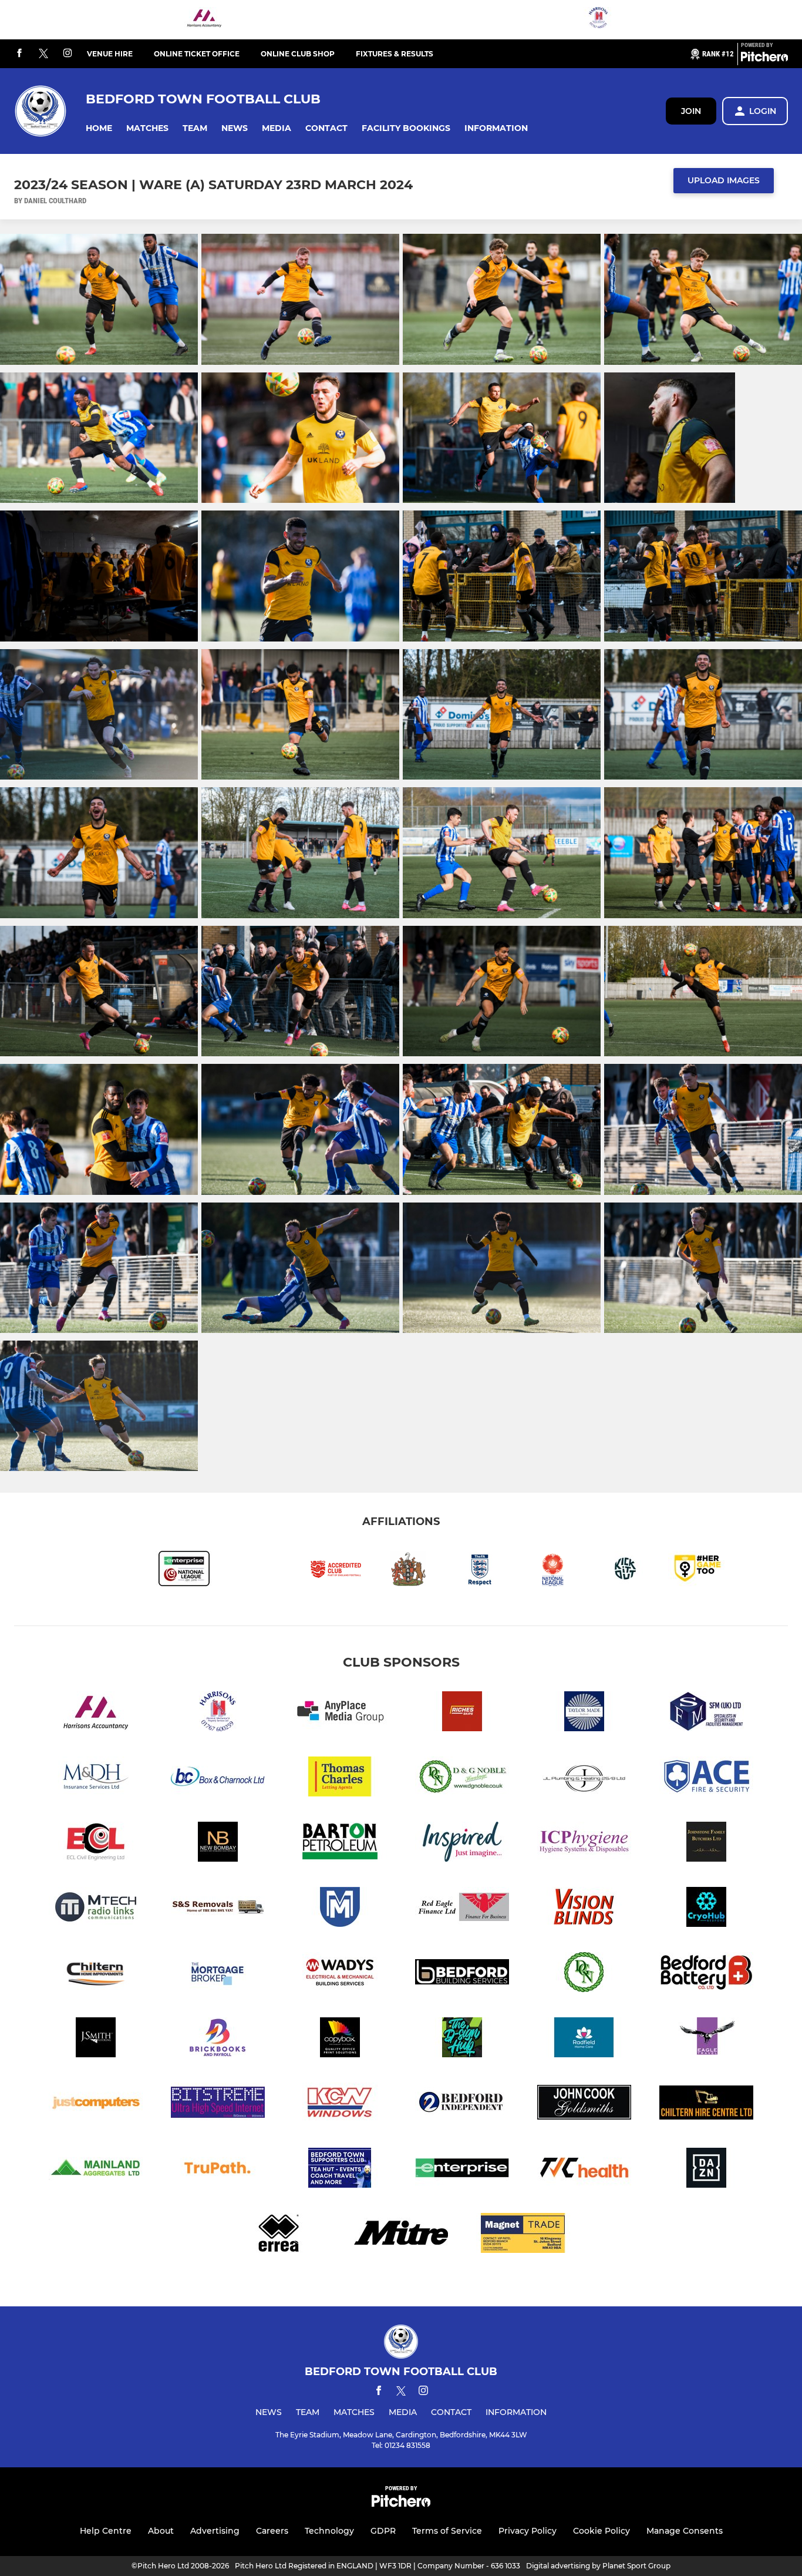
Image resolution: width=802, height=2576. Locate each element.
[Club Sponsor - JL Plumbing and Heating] (584, 1779)
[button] (99, 128)
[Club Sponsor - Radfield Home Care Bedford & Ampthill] (584, 2039)
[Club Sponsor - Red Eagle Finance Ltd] (462, 1909)
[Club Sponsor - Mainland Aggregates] (96, 2170)
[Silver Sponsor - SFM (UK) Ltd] (706, 1713)
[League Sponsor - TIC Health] (584, 2170)
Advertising (215, 2531)
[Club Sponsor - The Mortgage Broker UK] (218, 1974)
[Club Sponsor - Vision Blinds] (584, 1909)
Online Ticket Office (197, 54)
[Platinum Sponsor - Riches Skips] (462, 1713)
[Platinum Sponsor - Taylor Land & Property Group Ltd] (584, 1713)
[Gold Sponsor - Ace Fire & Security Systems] (706, 1779)
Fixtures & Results (395, 54)
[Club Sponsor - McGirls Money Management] (340, 1909)
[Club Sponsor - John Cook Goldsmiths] (584, 2105)
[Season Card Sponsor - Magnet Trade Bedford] (523, 2235)
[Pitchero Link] (764, 59)
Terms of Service (447, 2531)
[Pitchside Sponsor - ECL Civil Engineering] (96, 1844)
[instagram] (68, 54)
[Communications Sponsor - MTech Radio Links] (96, 1909)
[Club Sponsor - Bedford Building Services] (462, 1974)
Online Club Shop (298, 54)
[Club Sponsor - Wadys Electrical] (340, 1974)
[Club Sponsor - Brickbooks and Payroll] (218, 2039)
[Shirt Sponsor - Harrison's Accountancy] (204, 20)
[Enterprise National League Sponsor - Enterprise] (462, 2170)
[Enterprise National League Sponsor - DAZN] (706, 2170)
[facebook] (19, 54)
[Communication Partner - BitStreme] (218, 2105)
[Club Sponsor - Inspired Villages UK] (462, 1844)
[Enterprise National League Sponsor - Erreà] (279, 2235)
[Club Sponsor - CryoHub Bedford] (706, 1909)
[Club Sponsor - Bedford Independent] (462, 2105)
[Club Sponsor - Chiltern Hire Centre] (706, 2105)
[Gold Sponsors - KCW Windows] (340, 2105)
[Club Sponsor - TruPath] (218, 2170)
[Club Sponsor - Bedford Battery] (706, 1974)
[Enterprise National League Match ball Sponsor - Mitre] (401, 2235)
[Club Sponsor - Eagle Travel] (706, 2039)
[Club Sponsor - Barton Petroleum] (340, 1844)
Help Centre (106, 2531)
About (161, 2531)
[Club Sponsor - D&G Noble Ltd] (462, 1779)
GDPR (383, 2531)
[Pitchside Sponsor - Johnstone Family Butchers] (706, 1844)
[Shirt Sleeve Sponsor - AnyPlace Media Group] (340, 1713)
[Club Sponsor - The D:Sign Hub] (462, 2039)
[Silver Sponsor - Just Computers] (96, 2105)
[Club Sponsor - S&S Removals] (218, 1909)
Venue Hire (110, 54)
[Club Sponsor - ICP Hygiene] (584, 1844)
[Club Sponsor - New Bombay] (218, 1844)
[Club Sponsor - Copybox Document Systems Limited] (340, 2039)
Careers (272, 2531)
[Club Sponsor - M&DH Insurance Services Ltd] (96, 1779)
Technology (329, 2531)
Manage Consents (685, 2531)
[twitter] (43, 54)
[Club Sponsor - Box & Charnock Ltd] (218, 1779)
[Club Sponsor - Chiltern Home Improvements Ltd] (96, 1974)
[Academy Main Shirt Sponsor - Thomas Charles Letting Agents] (340, 1779)
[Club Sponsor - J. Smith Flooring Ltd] (96, 2039)
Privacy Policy (528, 2531)
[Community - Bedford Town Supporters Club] (340, 2170)
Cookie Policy (601, 2531)
